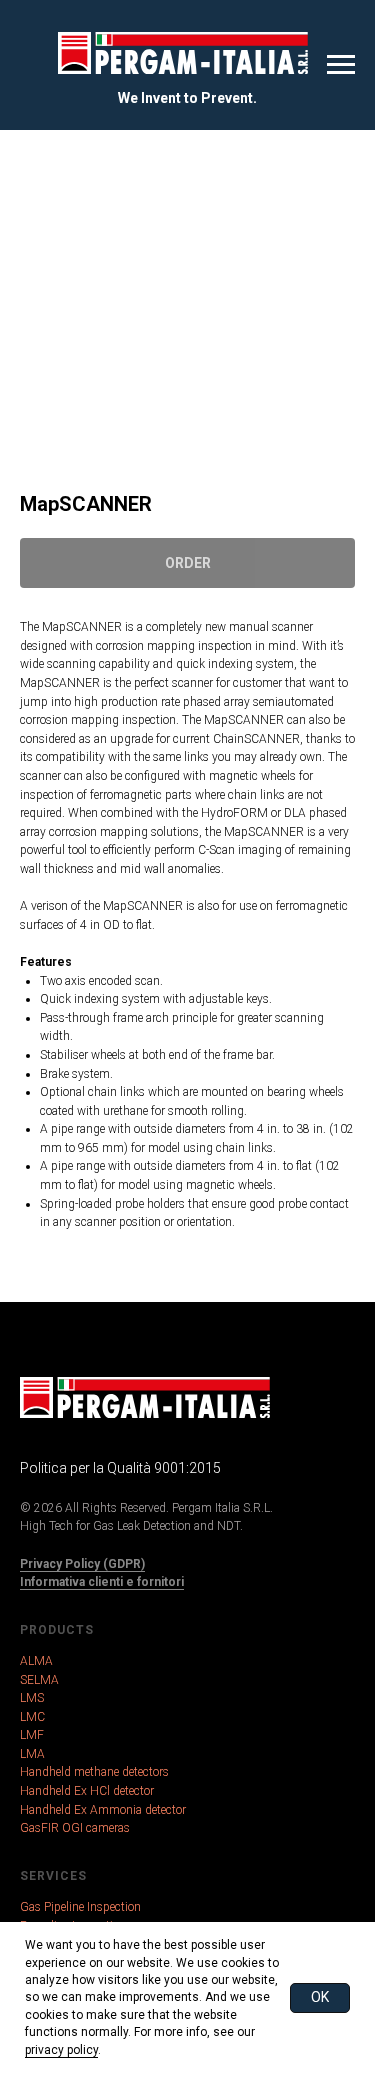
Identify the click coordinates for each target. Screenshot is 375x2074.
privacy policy (61, 2050)
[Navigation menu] (341, 65)
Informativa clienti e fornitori (102, 1582)
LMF (32, 1735)
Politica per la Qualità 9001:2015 (120, 1468)
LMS (32, 1698)
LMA (32, 1754)
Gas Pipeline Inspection (80, 1907)
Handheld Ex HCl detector (87, 1791)
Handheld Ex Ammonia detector (103, 1810)
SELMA (39, 1680)
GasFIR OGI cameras (75, 1828)
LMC (32, 1717)
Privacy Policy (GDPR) (82, 1564)
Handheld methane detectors (94, 1772)
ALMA (36, 1661)
